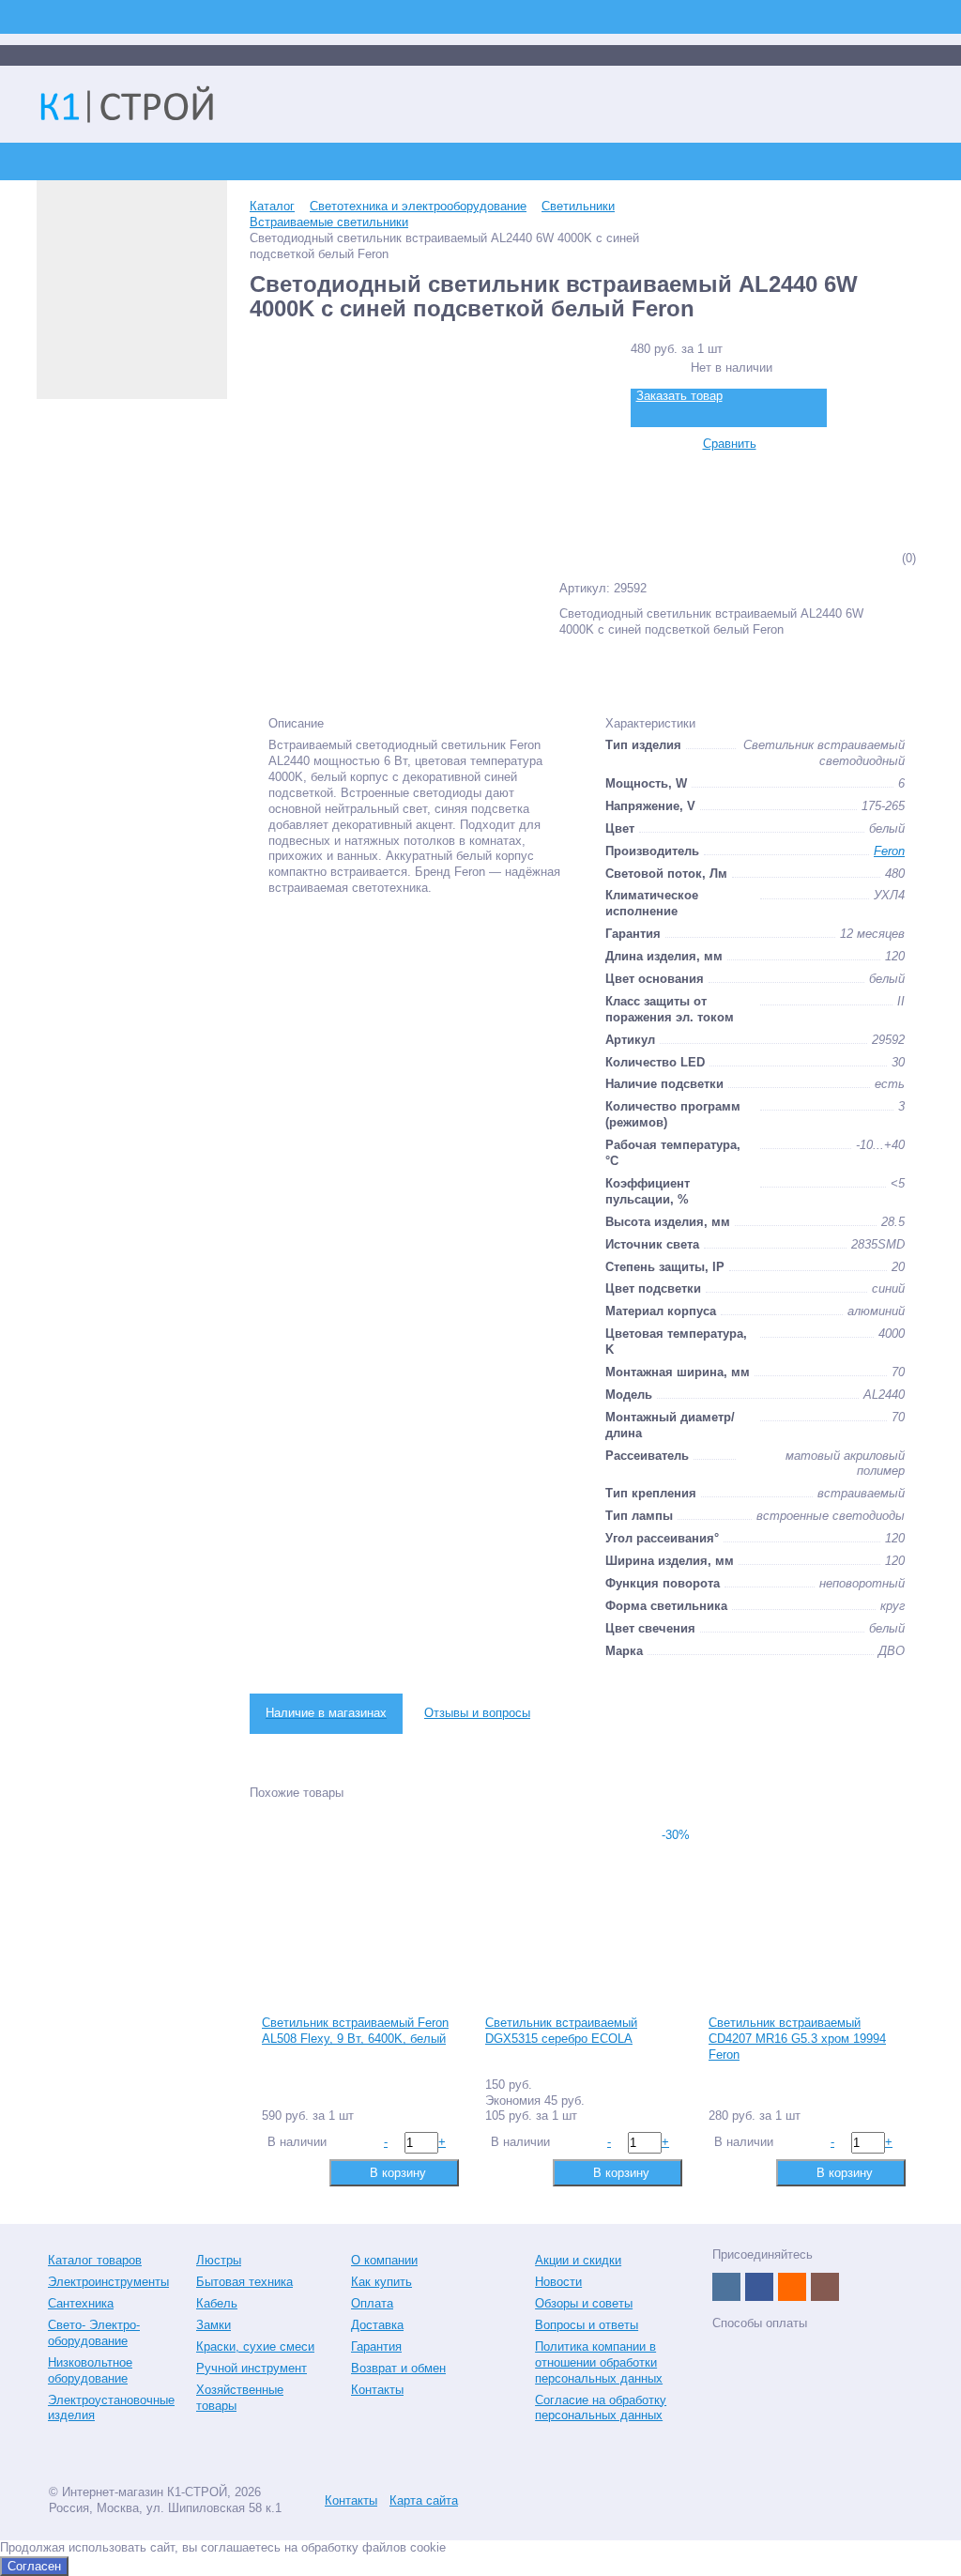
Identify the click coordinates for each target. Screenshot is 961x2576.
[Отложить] (305, 2172)
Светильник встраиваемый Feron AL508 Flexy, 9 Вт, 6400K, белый (355, 2031)
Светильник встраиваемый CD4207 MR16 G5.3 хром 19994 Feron (797, 2039)
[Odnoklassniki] (792, 2287)
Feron (889, 851)
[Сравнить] (275, 2172)
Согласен (34, 2566)
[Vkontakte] (726, 2287)
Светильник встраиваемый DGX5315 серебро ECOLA (561, 2031)
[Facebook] (759, 2287)
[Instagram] (825, 2287)
